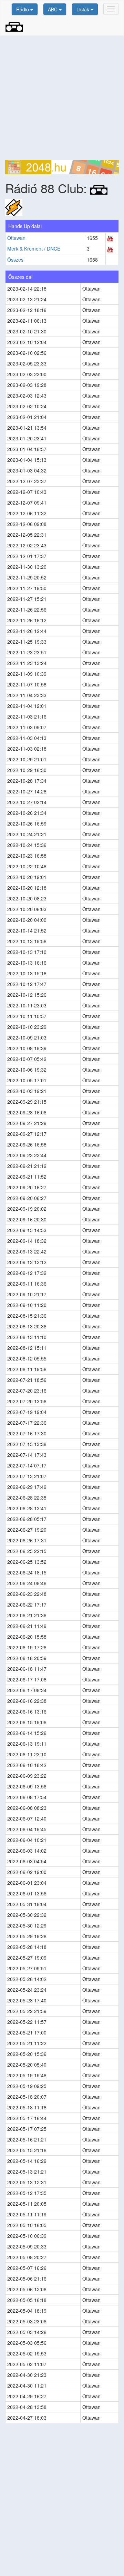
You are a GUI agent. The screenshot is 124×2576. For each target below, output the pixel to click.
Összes (15, 260)
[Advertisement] (62, 98)
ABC (53, 9)
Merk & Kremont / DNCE (34, 248)
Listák (84, 9)
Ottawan (16, 238)
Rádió (23, 9)
